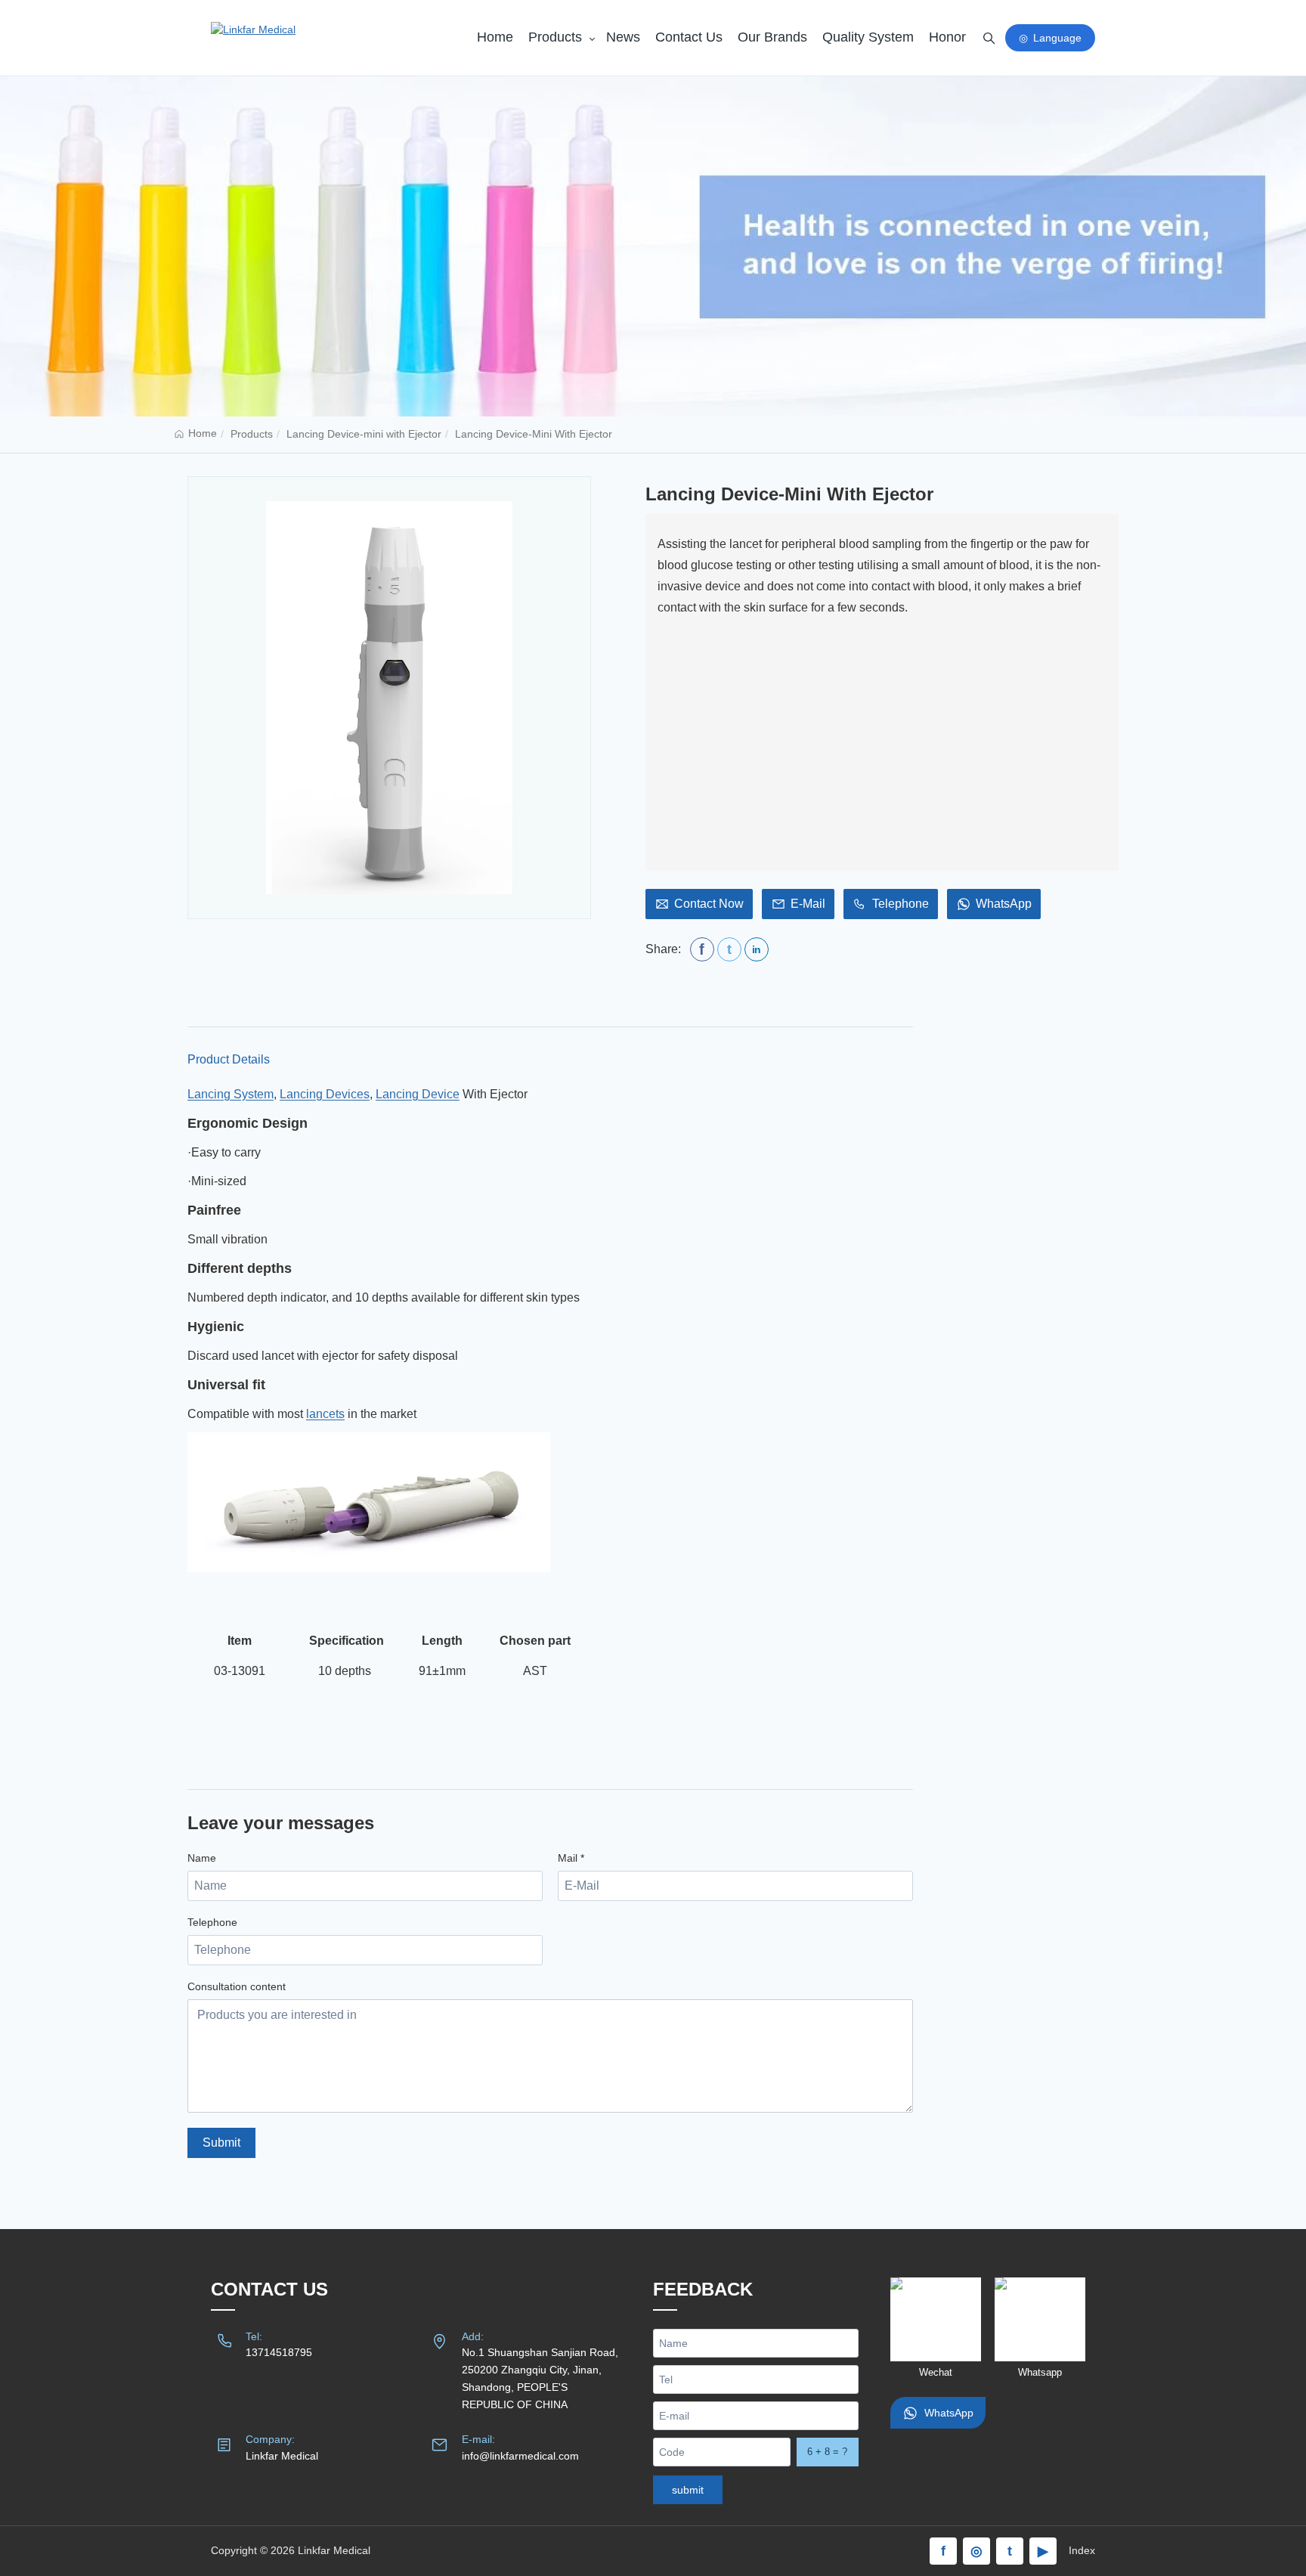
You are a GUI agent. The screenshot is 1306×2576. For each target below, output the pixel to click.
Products (555, 37)
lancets (325, 1414)
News (623, 37)
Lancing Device (418, 1094)
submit (688, 2490)
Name (202, 1858)
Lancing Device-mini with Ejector (364, 434)
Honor (947, 37)
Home (495, 37)
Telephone (212, 1922)
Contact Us (689, 37)
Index (1082, 2550)
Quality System (868, 37)
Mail (571, 1858)
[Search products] (989, 38)
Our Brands (772, 37)
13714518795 (279, 2352)
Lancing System (231, 1094)
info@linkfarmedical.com (520, 2456)
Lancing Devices (325, 1094)
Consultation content (237, 1986)
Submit (221, 2143)
